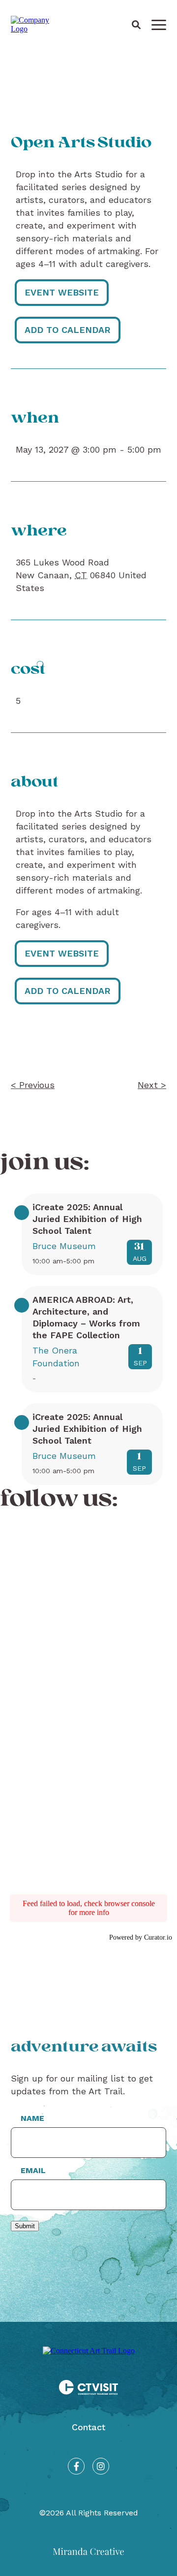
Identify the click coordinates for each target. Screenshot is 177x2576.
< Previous (33, 1085)
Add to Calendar (68, 330)
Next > (152, 1085)
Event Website (62, 292)
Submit (25, 2226)
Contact (88, 2427)
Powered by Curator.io (141, 1937)
